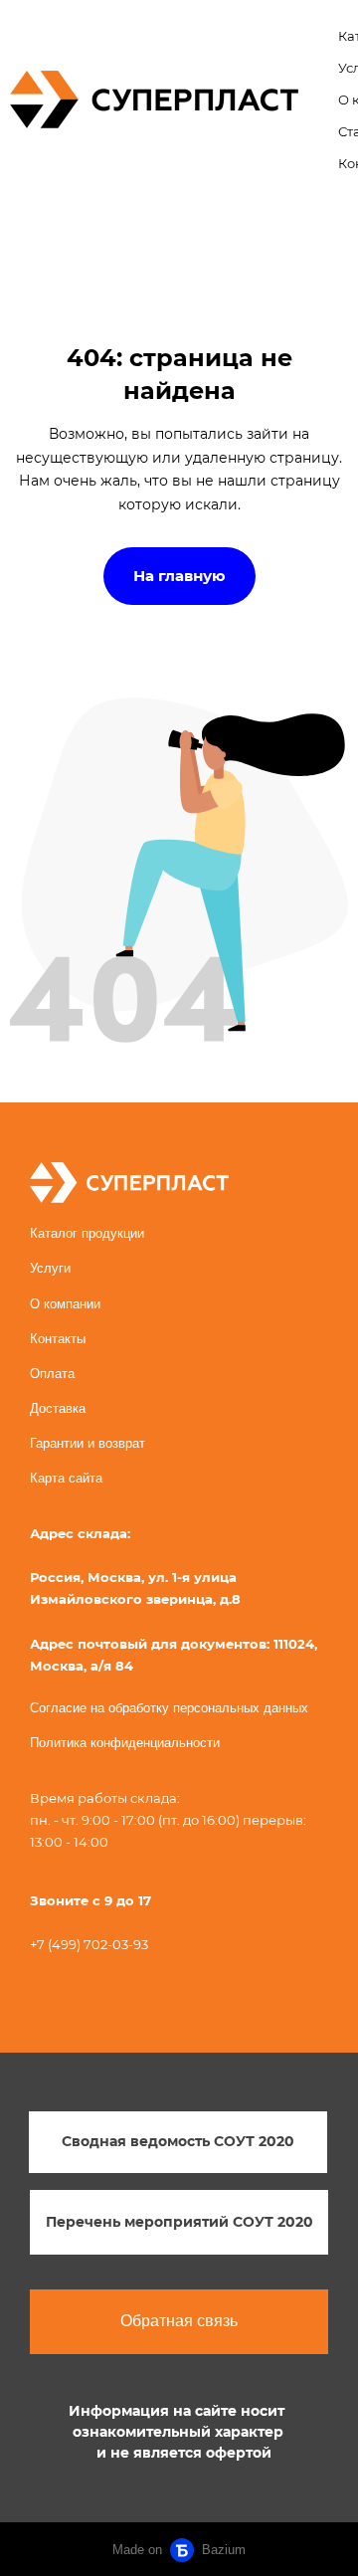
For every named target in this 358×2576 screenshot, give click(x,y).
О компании (65, 1304)
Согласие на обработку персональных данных (169, 1708)
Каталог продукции (87, 1233)
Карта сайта (66, 1478)
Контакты (58, 1339)
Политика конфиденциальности (125, 1743)
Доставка (58, 1408)
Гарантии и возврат (88, 1443)
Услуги (50, 1268)
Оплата (52, 1374)
